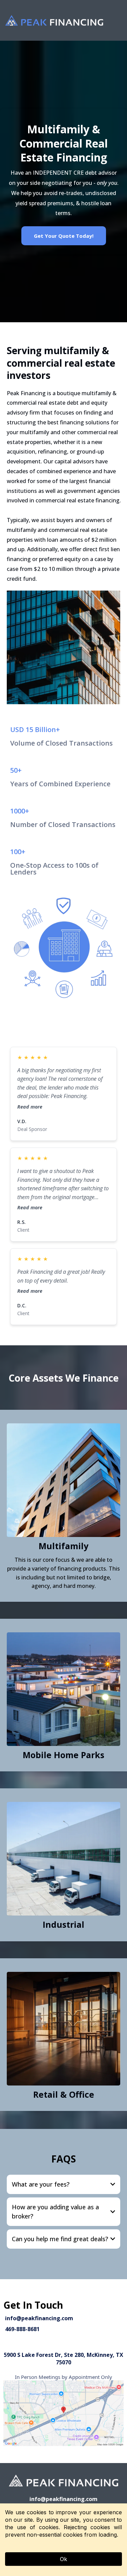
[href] (63, 2413)
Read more (30, 1107)
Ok (63, 2559)
